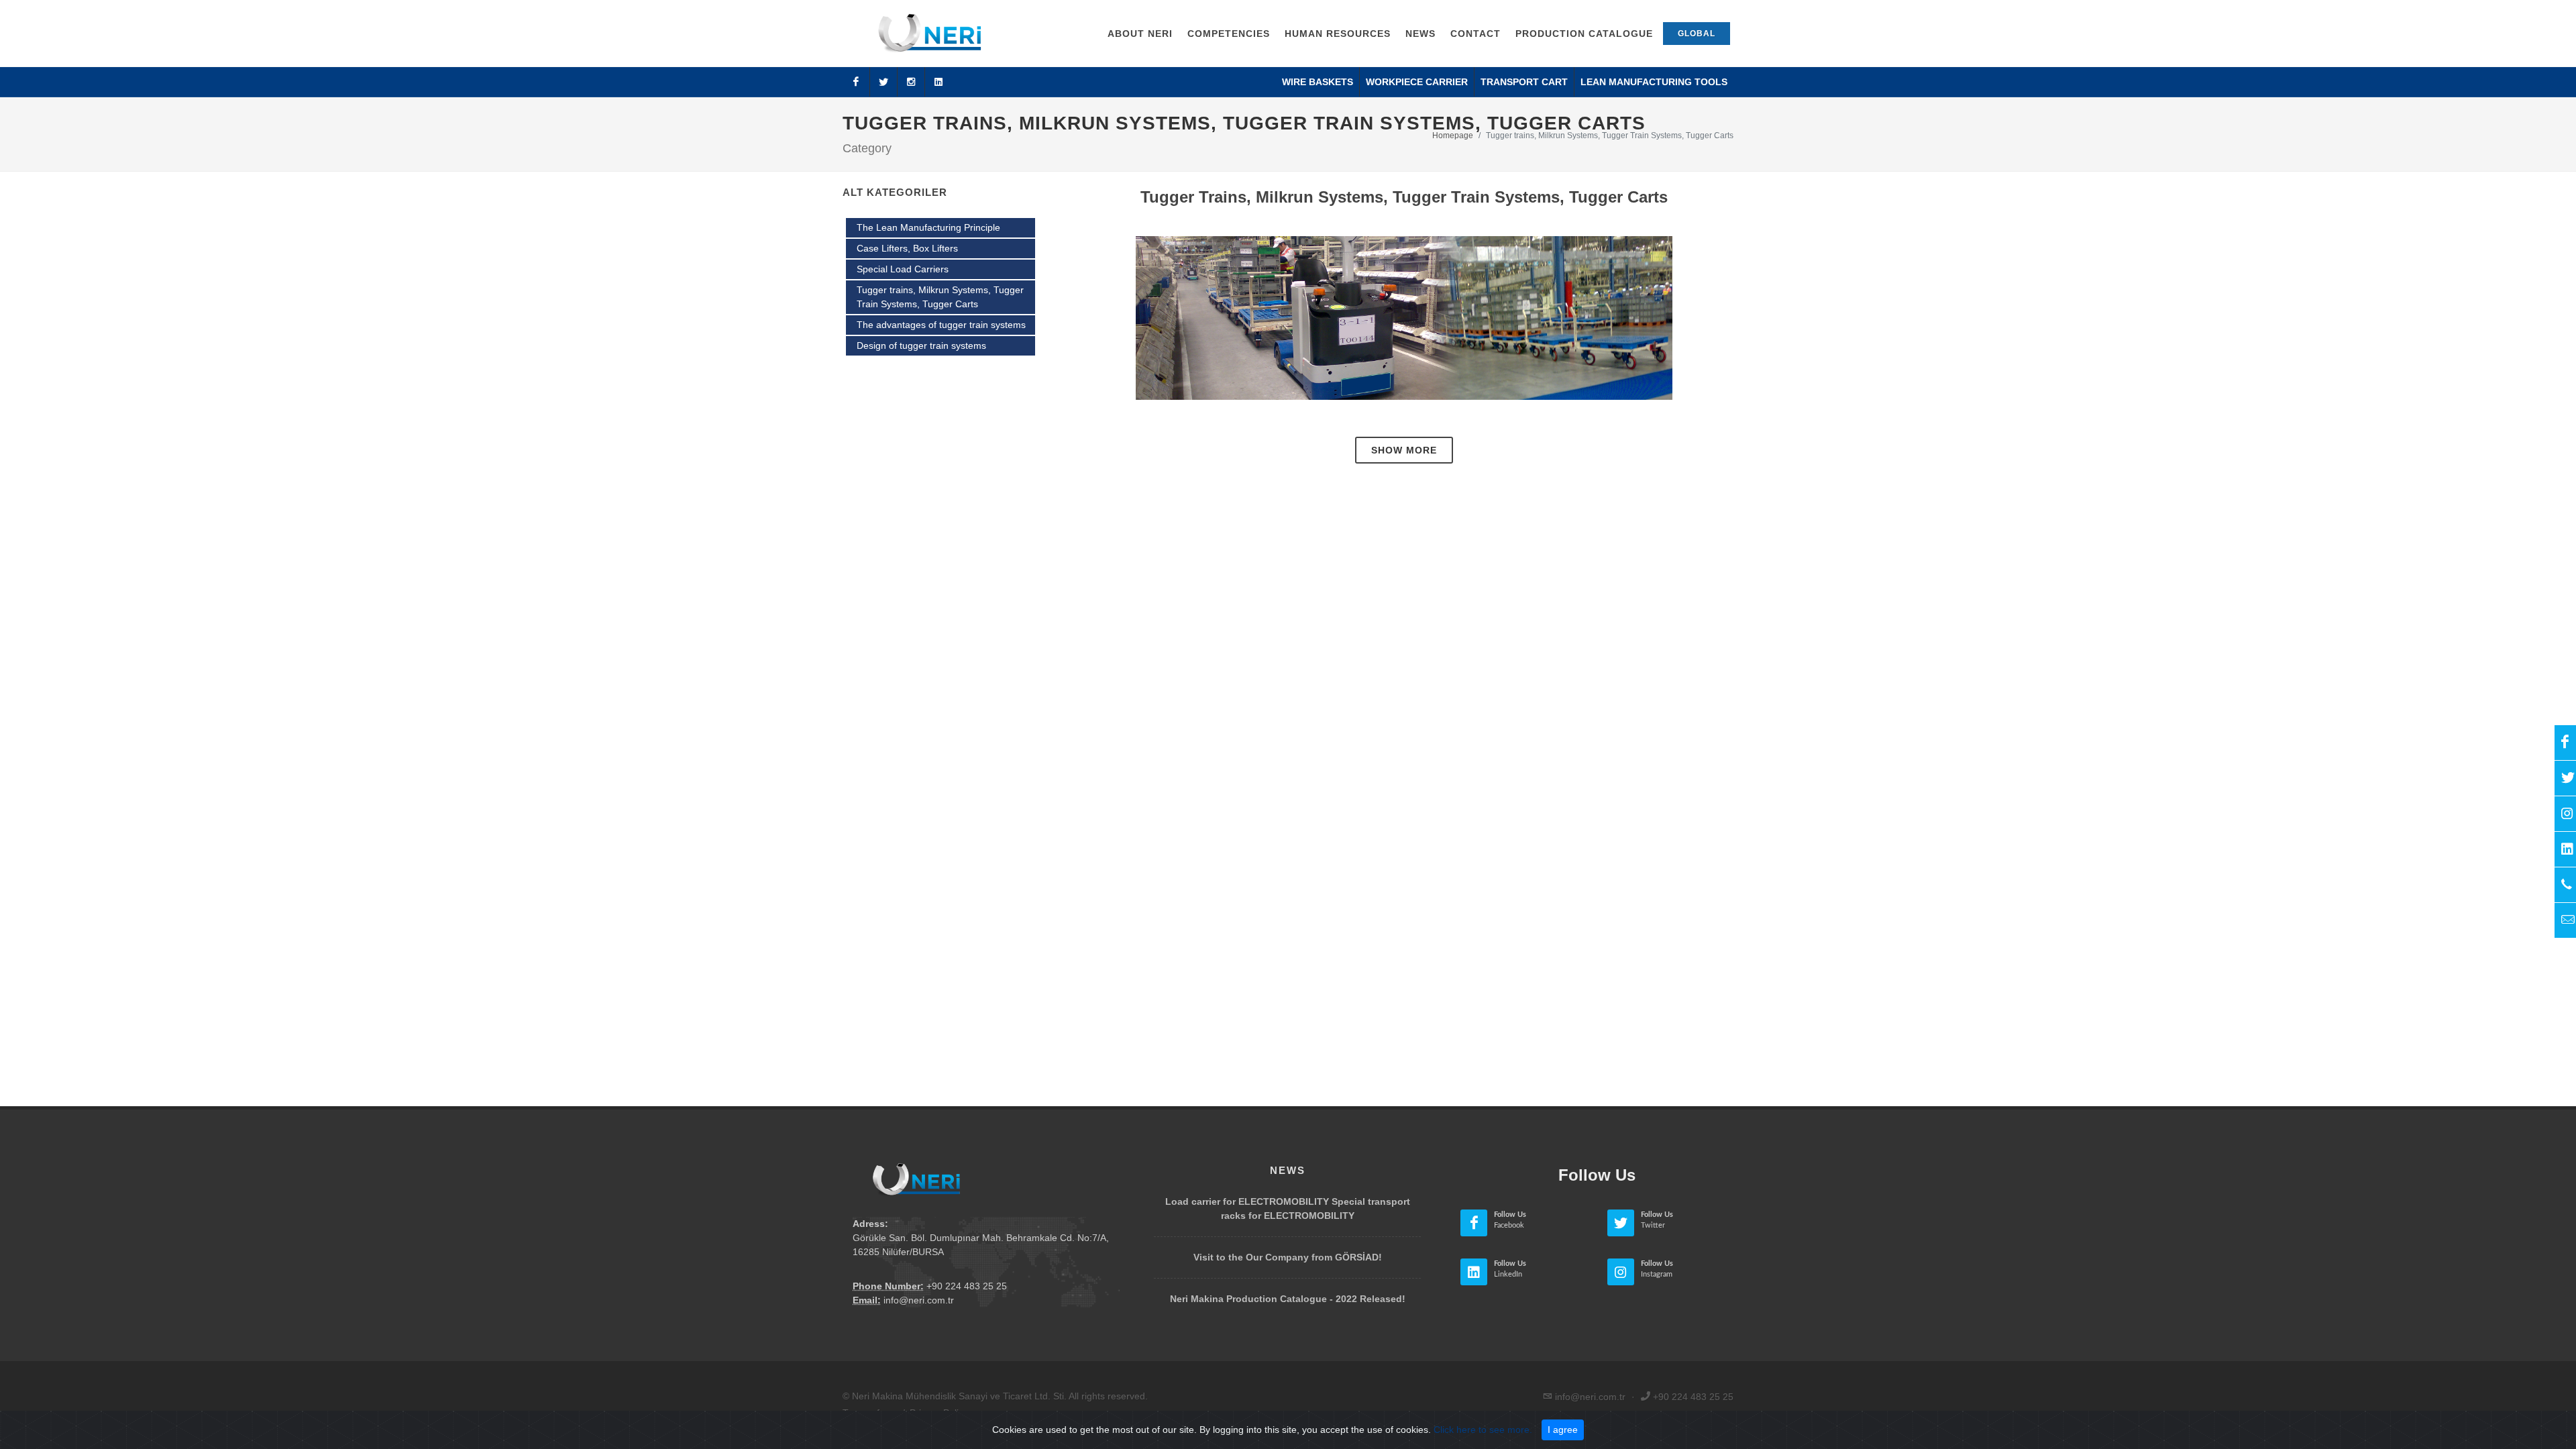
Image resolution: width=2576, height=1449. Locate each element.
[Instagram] (911, 82)
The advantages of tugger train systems (941, 325)
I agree (1563, 1430)
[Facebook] (856, 82)
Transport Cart (1524, 82)
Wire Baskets (1318, 82)
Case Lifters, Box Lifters (907, 248)
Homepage (1453, 136)
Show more (1404, 450)
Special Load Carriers (903, 269)
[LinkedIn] (938, 82)
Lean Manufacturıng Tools (1654, 82)
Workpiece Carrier (1417, 82)
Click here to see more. (1483, 1430)
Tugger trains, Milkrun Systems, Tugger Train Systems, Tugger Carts (940, 297)
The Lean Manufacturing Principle (928, 227)
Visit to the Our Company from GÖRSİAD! (1288, 1257)
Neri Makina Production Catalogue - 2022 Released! (1288, 1299)
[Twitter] (883, 82)
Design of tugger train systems (921, 345)
